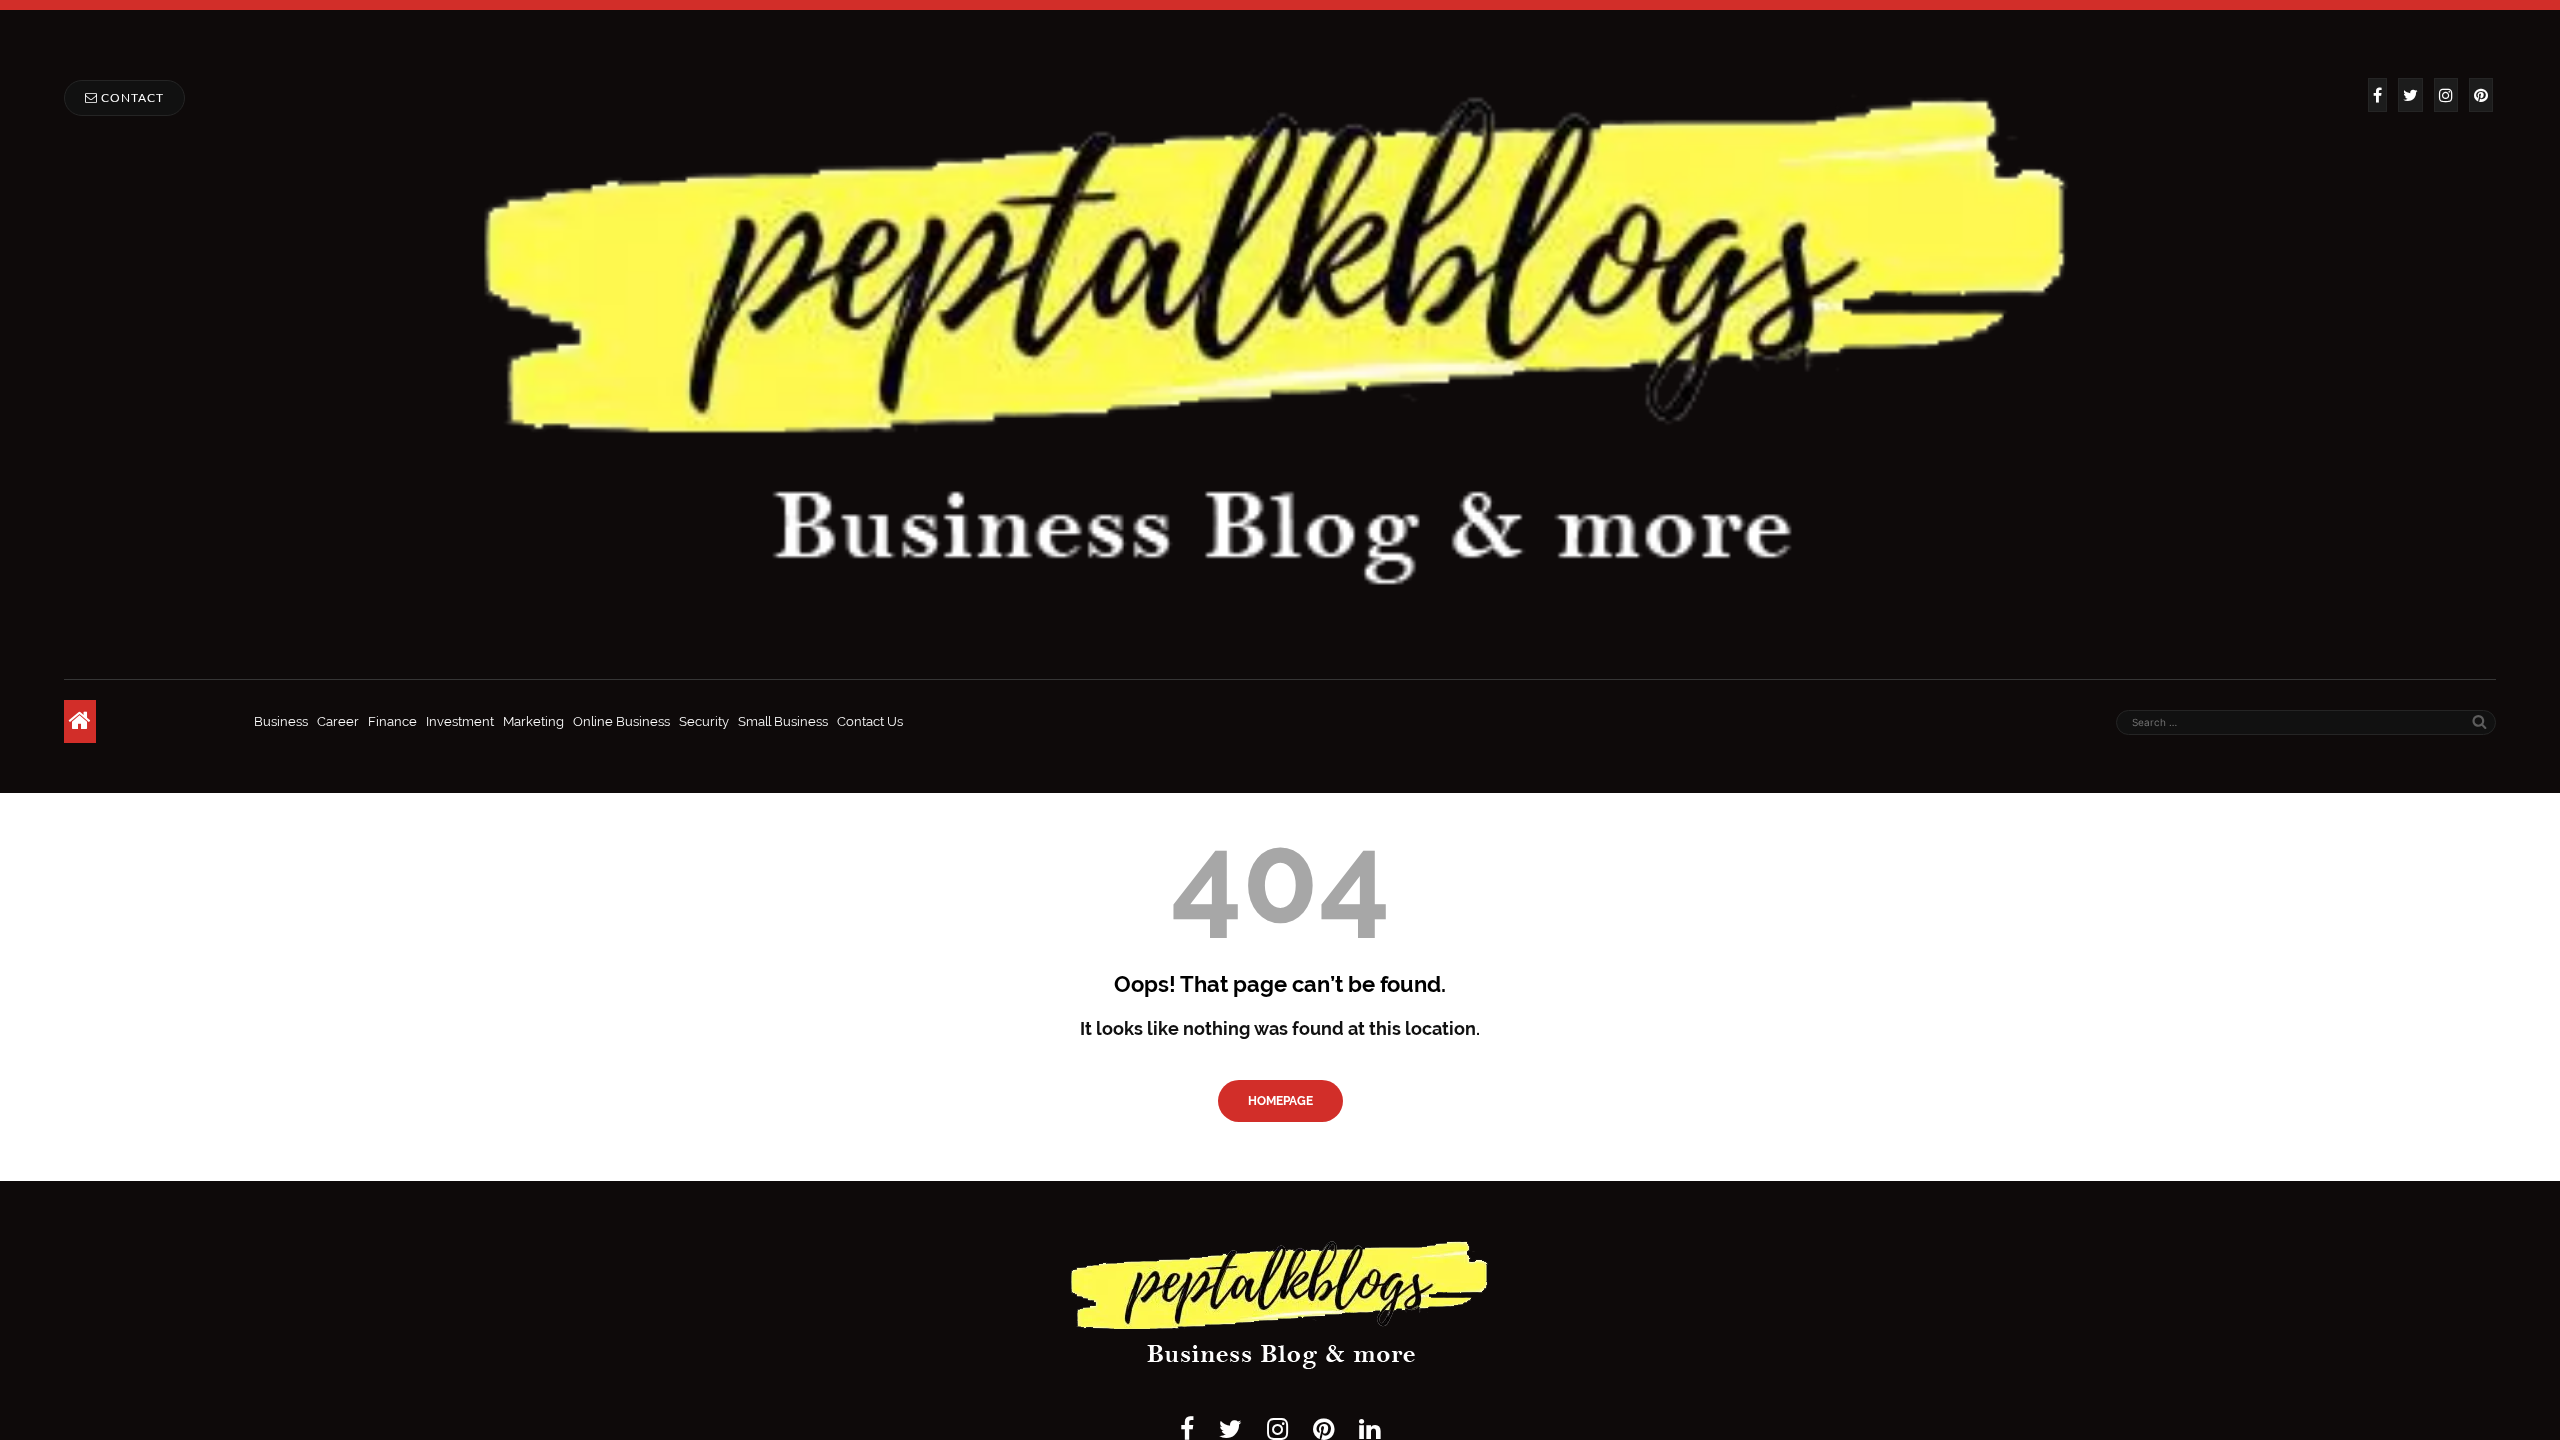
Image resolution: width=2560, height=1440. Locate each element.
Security (704, 721)
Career (338, 721)
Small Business (783, 721)
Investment (460, 721)
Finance (392, 721)
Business (281, 721)
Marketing (533, 721)
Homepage (1280, 1101)
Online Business (621, 721)
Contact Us (870, 721)
